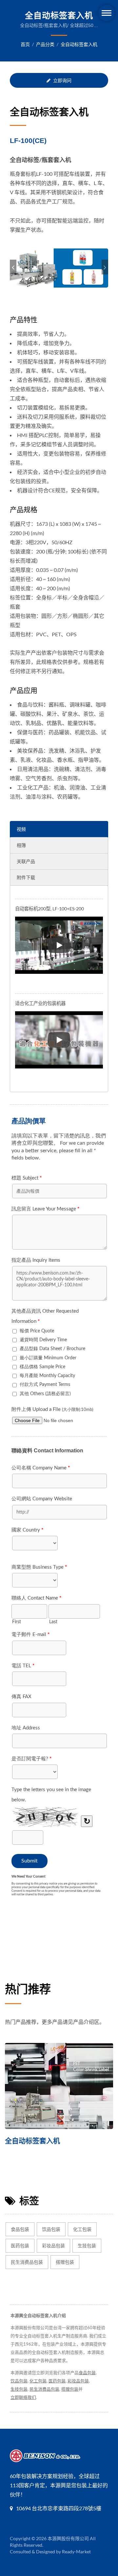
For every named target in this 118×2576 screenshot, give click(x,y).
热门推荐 (28, 1989)
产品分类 (45, 44)
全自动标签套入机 (79, 44)
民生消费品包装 (27, 2262)
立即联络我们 (23, 2397)
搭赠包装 (65, 2262)
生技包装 (87, 2246)
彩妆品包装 (53, 2246)
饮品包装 (51, 2229)
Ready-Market (76, 2552)
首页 (25, 44)
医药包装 (20, 2246)
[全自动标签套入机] (59, 2086)
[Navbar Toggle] (107, 13)
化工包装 (82, 2229)
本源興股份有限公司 (68, 2538)
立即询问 (62, 80)
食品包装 (20, 2229)
